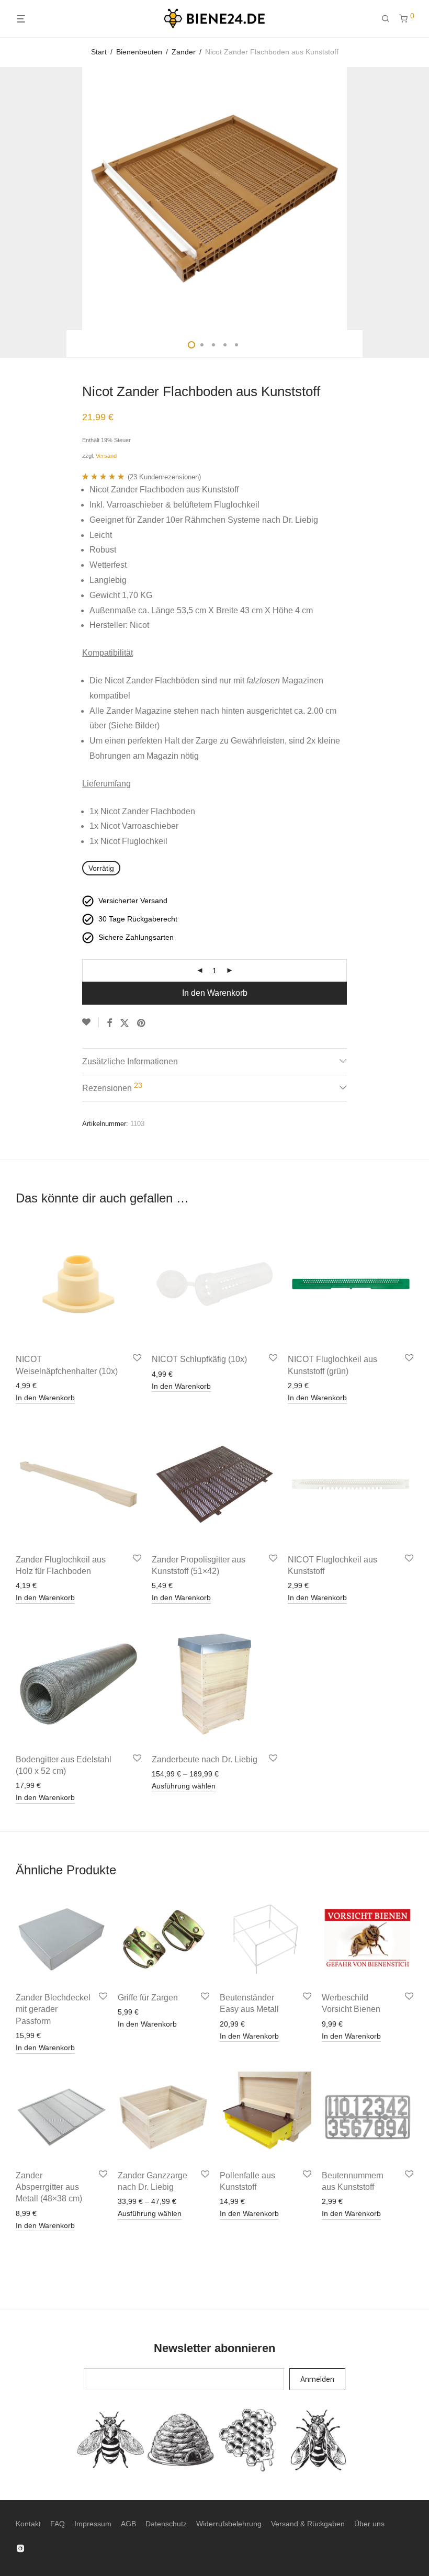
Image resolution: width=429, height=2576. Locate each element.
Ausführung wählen (184, 1786)
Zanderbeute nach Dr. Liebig (205, 1759)
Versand (106, 456)
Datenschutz (166, 2524)
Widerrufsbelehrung (229, 2524)
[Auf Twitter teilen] (125, 1023)
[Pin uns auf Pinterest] (142, 1023)
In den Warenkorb (215, 993)
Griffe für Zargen (148, 1998)
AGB (128, 2524)
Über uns (369, 2524)
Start (99, 52)
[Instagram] (20, 2548)
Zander (184, 52)
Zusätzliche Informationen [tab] (130, 1061)
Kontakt (28, 2524)
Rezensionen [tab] (112, 1087)
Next (411, 199)
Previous (18, 199)
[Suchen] (389, 19)
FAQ (58, 2524)
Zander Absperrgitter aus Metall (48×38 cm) (49, 2187)
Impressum (93, 2524)
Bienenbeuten (139, 52)
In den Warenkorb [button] (45, 1398)
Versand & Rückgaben (308, 2524)
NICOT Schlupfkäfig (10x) (199, 1359)
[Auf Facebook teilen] (109, 1023)
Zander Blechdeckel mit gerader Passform (53, 2009)
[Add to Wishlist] (91, 1022)
